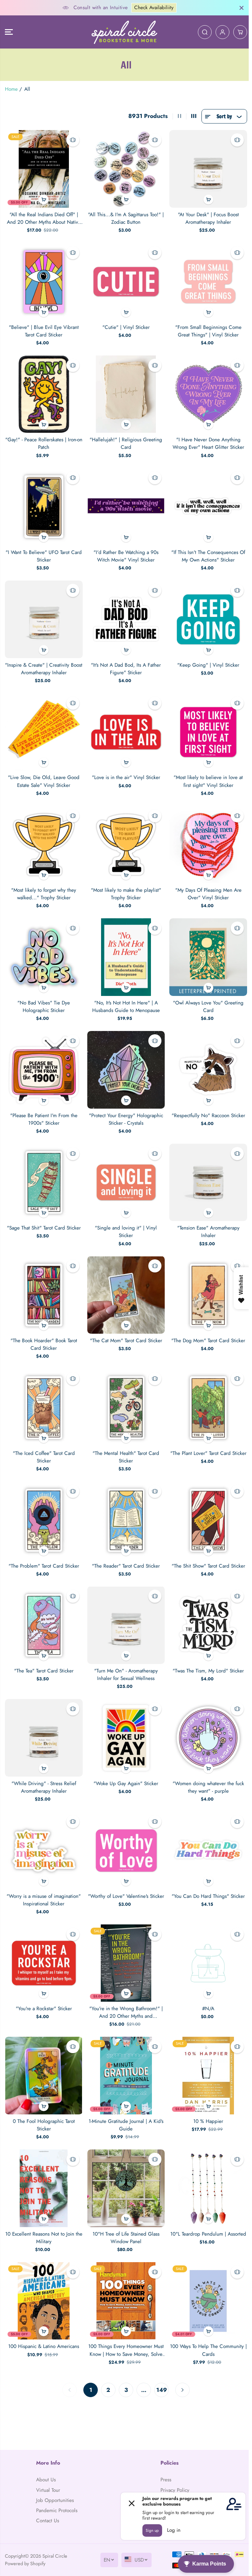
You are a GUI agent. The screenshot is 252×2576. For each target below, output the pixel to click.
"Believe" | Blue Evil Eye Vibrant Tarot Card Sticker (44, 331)
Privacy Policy (175, 2490)
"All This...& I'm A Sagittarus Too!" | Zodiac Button (126, 218)
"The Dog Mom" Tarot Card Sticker (208, 1341)
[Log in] (222, 32)
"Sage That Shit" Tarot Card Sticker (44, 1228)
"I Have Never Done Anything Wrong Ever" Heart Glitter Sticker (208, 443)
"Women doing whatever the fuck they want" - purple (208, 1787)
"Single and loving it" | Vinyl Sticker (126, 1232)
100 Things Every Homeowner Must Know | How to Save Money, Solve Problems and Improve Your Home (126, 2350)
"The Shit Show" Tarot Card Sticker (208, 1566)
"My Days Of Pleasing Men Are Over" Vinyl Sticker (208, 894)
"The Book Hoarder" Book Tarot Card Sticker (44, 1344)
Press (166, 2480)
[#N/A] (208, 1963)
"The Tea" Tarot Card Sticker (44, 1671)
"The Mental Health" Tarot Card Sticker (126, 1457)
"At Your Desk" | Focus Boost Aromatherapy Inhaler (208, 218)
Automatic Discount (169, 8)
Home (11, 89)
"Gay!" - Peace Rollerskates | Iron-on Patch (44, 443)
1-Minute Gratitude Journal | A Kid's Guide (126, 2125)
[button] (9, 32)
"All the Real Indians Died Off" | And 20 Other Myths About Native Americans (44, 219)
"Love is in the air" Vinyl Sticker (126, 777)
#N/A (208, 2009)
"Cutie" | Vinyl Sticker (126, 327)
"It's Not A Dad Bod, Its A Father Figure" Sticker (126, 669)
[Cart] (240, 32)
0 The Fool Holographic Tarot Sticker (44, 2125)
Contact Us (48, 2521)
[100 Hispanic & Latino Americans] (44, 2301)
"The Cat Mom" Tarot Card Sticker (126, 1341)
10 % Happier (208, 2121)
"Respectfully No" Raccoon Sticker (208, 1116)
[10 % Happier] (208, 2076)
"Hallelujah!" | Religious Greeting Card (126, 443)
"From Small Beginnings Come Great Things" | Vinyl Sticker (208, 331)
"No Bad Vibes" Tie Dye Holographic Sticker (44, 1007)
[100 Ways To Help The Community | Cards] (208, 2301)
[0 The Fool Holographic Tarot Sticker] (44, 2076)
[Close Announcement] (241, 8)
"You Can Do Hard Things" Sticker (208, 1896)
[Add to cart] (44, 200)
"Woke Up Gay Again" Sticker (126, 1784)
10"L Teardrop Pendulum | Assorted (208, 2234)
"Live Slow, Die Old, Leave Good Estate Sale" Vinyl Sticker (44, 781)
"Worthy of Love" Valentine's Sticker (126, 1896)
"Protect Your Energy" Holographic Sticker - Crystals (126, 1119)
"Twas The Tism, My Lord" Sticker (208, 1671)
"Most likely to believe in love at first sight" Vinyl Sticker (208, 781)
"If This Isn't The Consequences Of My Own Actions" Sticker (208, 556)
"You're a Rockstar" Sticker (44, 2009)
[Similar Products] (73, 140)
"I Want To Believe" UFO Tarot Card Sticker (44, 556)
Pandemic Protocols (57, 2510)
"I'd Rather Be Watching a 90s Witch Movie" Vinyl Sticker (126, 556)
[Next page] (182, 2390)
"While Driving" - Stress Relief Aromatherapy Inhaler (44, 1787)
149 (162, 2390)
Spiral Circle (55, 2556)
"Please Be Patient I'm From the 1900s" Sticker (44, 1119)
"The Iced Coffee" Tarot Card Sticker (44, 1457)
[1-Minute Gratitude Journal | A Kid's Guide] (126, 2076)
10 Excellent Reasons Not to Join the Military (44, 2238)
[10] (126, 2188)
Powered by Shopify (25, 2563)
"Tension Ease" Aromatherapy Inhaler (208, 1232)
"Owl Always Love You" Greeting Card (208, 1007)
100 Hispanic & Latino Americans (44, 2346)
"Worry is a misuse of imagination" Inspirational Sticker (44, 1900)
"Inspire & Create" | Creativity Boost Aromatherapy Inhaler (44, 669)
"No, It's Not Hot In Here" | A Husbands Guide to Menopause (126, 1007)
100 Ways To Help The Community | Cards (208, 2350)
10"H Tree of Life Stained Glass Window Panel (126, 2238)
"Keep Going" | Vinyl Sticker (208, 665)
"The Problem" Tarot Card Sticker (44, 1566)
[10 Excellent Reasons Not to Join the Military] (44, 2188)
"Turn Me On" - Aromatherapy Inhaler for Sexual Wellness (126, 1675)
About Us (46, 2480)
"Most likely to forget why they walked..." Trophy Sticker (44, 894)
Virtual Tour (48, 2490)
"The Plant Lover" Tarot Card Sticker (208, 1453)
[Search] (205, 32)
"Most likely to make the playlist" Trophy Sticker (126, 894)
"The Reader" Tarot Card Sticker (126, 1566)
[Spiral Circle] (124, 32)
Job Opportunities (55, 2500)
